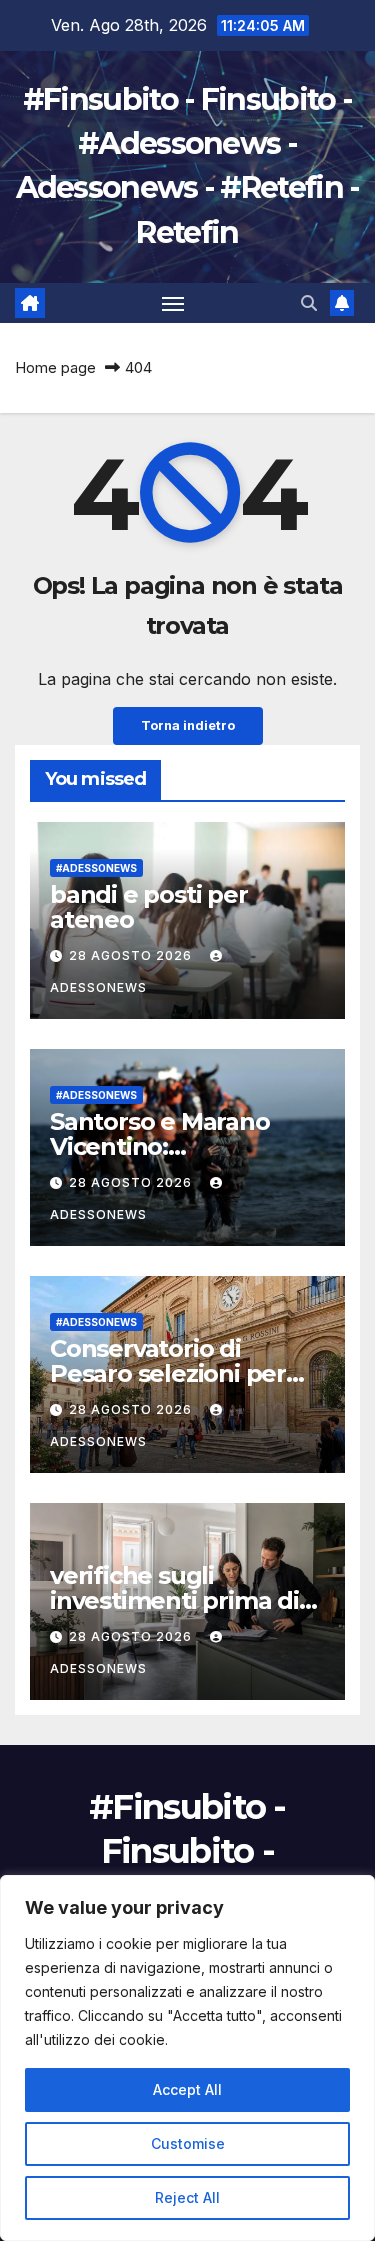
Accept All (187, 2089)
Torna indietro (188, 725)
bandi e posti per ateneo (149, 907)
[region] (187, 2058)
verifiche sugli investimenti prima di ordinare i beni (174, 1600)
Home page (55, 367)
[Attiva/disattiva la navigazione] (173, 303)
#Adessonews (96, 868)
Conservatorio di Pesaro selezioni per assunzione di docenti (177, 1373)
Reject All (187, 2197)
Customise (188, 2143)
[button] (309, 303)
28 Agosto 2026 (132, 955)
